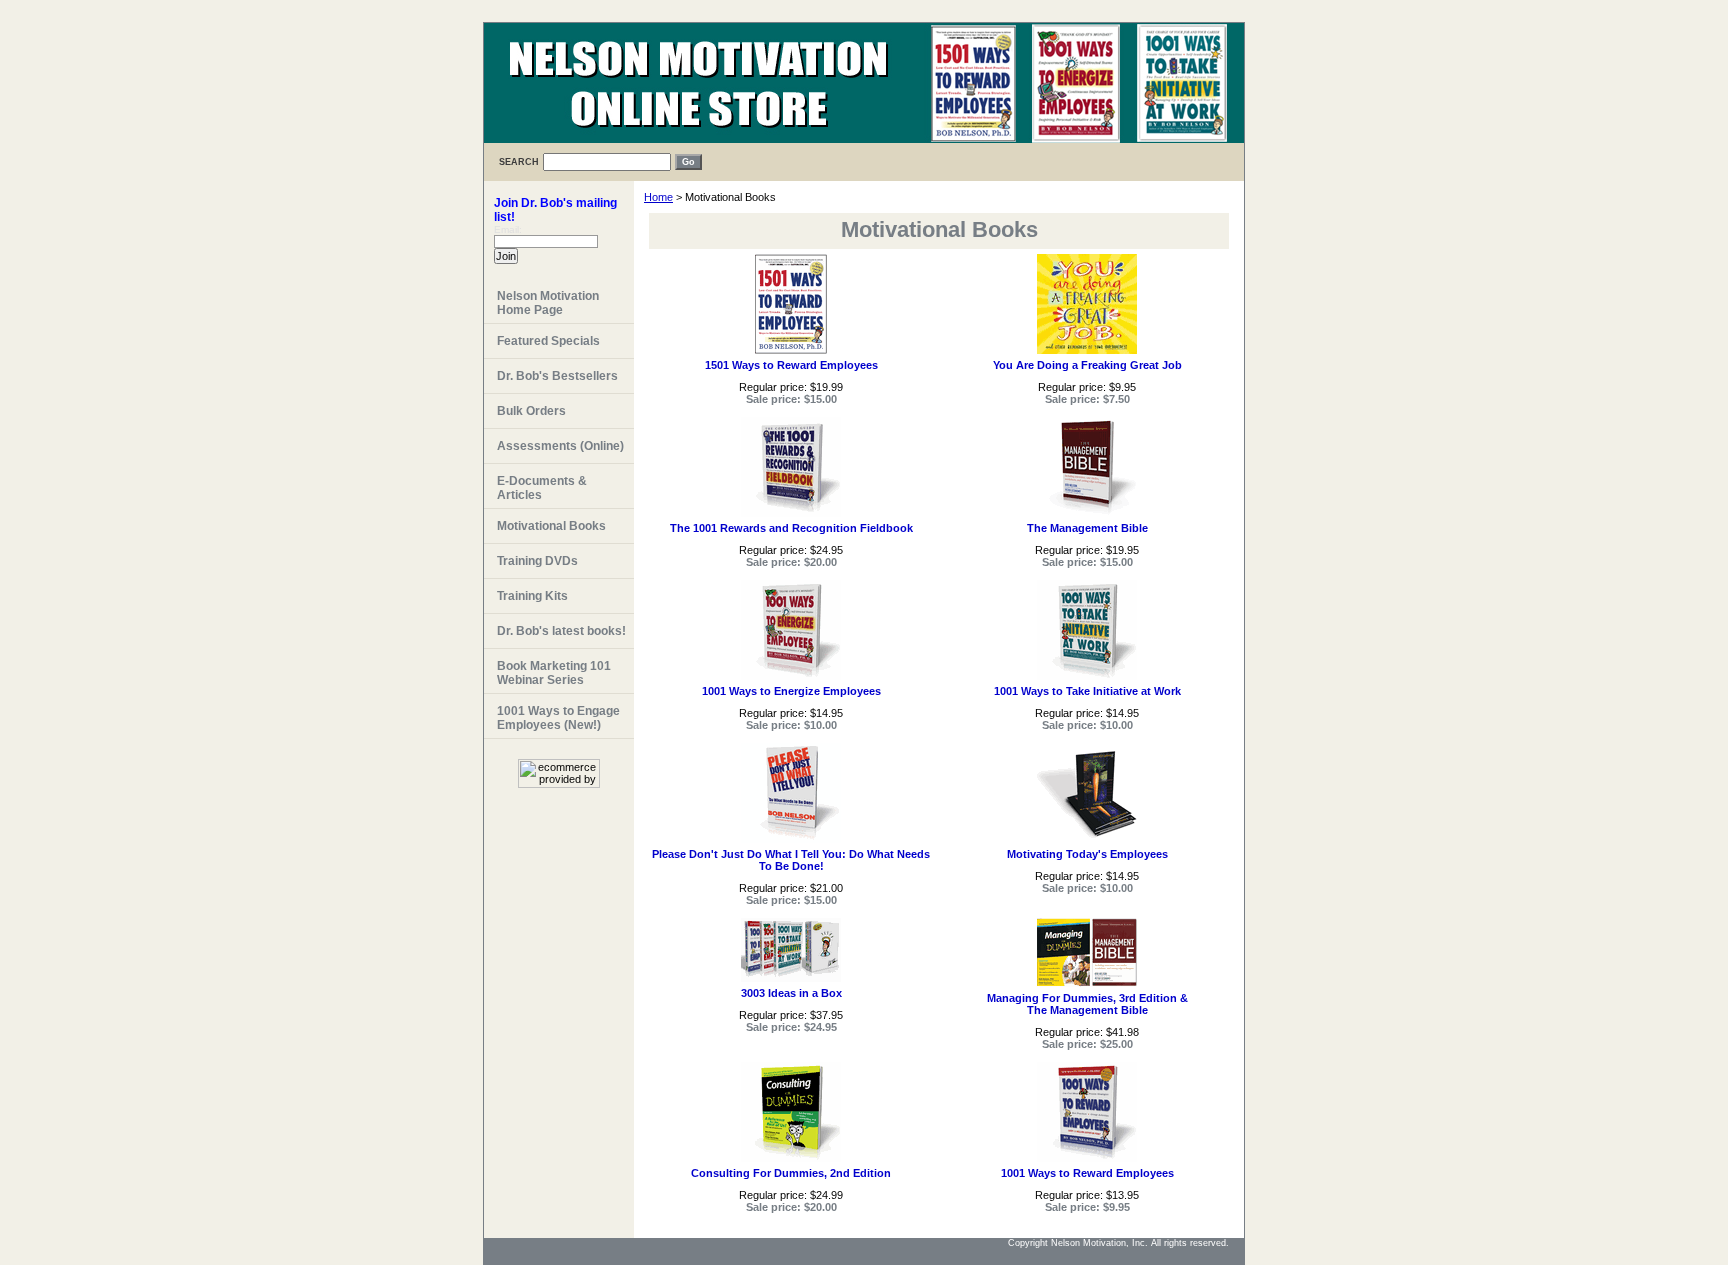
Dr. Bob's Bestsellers (557, 376)
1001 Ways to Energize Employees (791, 691)
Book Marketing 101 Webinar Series (554, 673)
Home (658, 197)
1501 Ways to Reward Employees (791, 365)
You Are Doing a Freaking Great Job (1087, 365)
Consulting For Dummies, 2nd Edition (791, 1173)
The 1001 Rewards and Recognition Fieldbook (791, 528)
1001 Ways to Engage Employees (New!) (558, 718)
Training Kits (532, 596)
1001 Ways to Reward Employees (1087, 1173)
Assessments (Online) (560, 446)
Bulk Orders (531, 411)
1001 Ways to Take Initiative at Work (1087, 691)
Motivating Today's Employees (1087, 854)
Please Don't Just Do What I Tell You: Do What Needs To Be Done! (791, 860)
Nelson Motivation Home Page (548, 303)
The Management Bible (1087, 528)
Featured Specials (548, 341)
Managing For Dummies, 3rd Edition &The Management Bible (1087, 1004)
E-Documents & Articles (542, 488)
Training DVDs (537, 561)
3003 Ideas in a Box (791, 993)
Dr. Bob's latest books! (561, 631)
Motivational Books (551, 526)
